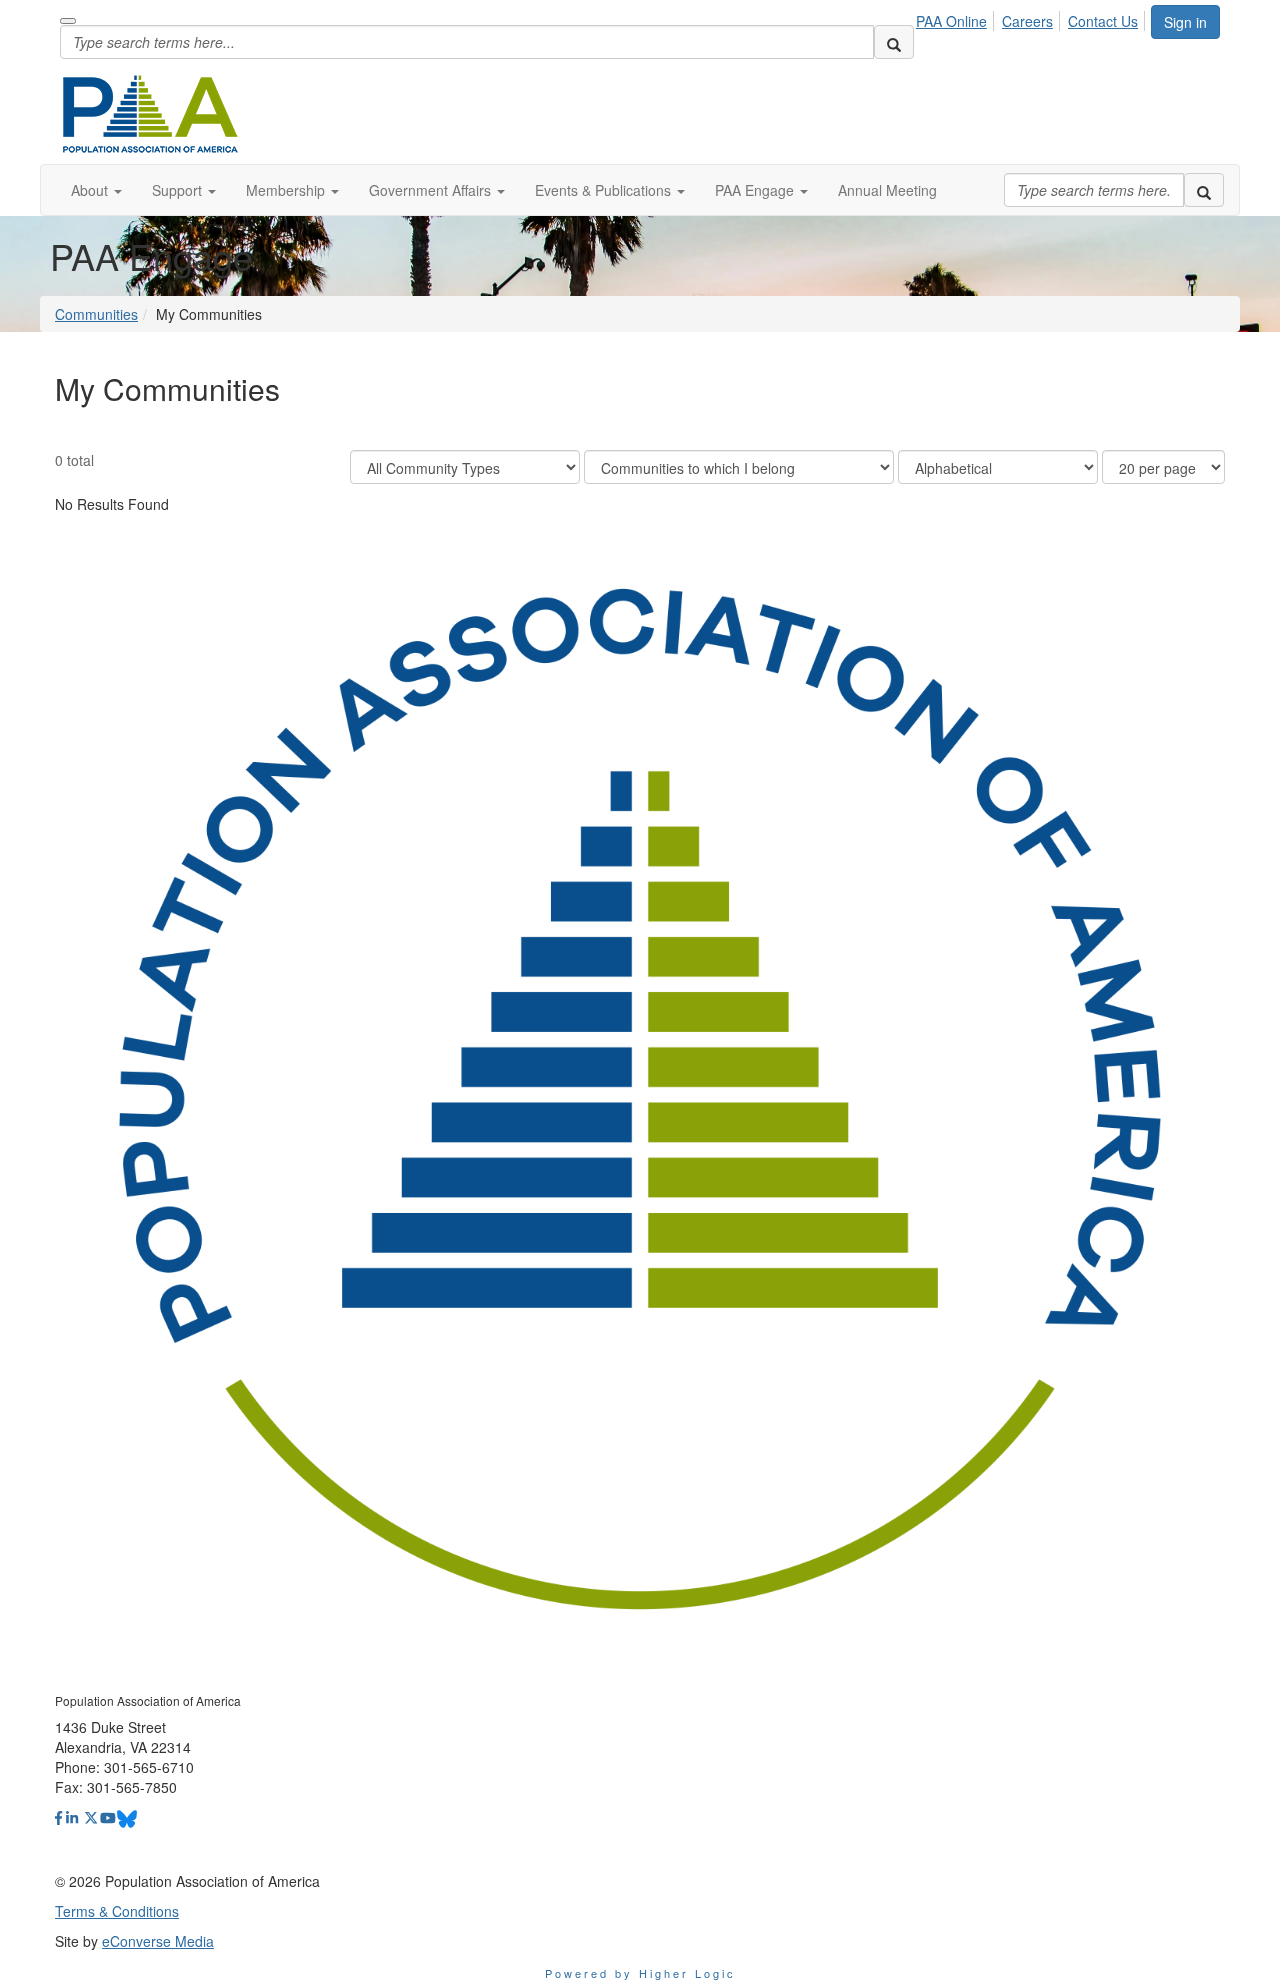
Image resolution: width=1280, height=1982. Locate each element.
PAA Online (951, 21)
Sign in (1185, 22)
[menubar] (1032, 18)
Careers (1027, 21)
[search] (894, 42)
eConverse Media (158, 1941)
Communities (96, 314)
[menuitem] (957, 18)
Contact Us (1103, 21)
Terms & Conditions (117, 1911)
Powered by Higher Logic (640, 1973)
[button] (96, 190)
